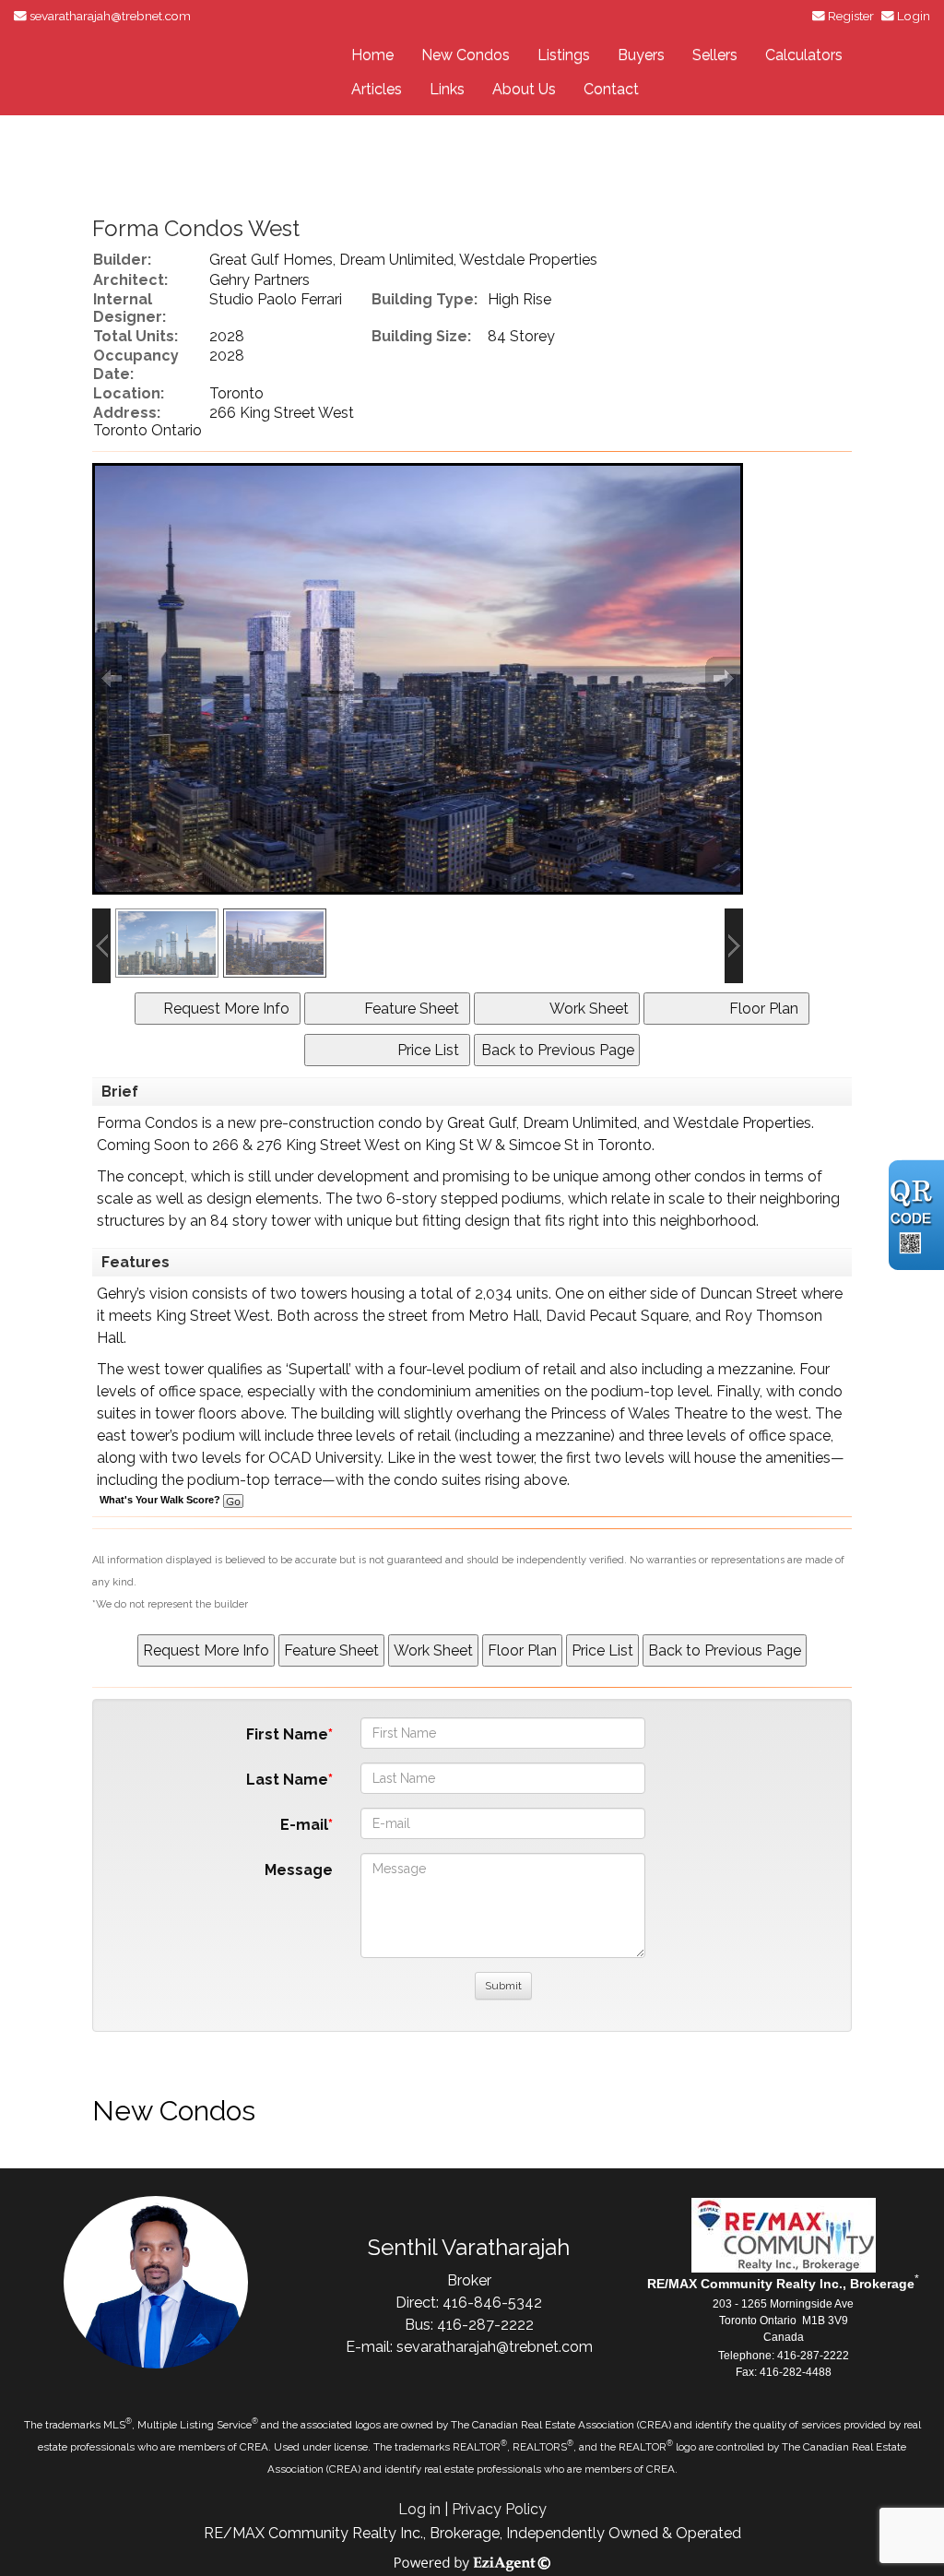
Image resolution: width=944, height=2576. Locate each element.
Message (299, 1870)
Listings (564, 55)
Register (851, 16)
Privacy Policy (499, 2509)
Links (447, 89)
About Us (524, 89)
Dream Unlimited (580, 1123)
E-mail (304, 1825)
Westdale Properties (742, 1123)
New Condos (466, 55)
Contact (611, 89)
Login (914, 16)
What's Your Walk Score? (161, 1500)
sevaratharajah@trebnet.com (110, 16)
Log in (419, 2509)
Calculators (804, 55)
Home (372, 55)
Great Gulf (482, 1123)
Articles (377, 89)
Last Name (287, 1780)
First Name (287, 1734)
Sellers (715, 55)
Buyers (641, 55)
